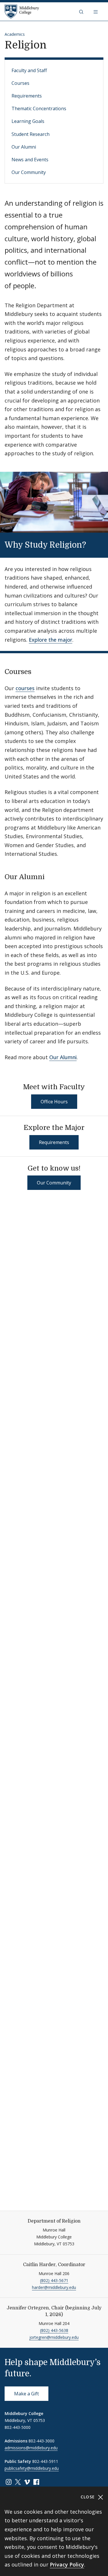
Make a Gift (26, 2394)
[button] (82, 12)
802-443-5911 (45, 2461)
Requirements (27, 96)
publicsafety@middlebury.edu (32, 2468)
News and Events (30, 160)
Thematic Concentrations (39, 108)
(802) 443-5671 (54, 2280)
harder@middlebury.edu (54, 2287)
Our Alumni (24, 147)
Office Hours (54, 1102)
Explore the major (51, 640)
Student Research (31, 134)
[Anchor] (94, 544)
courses (25, 688)
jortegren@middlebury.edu (54, 2337)
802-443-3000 (41, 2441)
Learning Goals (28, 121)
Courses (20, 83)
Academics (15, 34)
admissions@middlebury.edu (31, 2448)
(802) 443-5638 (54, 2330)
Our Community (29, 172)
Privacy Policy (67, 2564)
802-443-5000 (18, 2427)
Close (89, 2497)
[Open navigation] (96, 12)
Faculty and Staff (29, 70)
